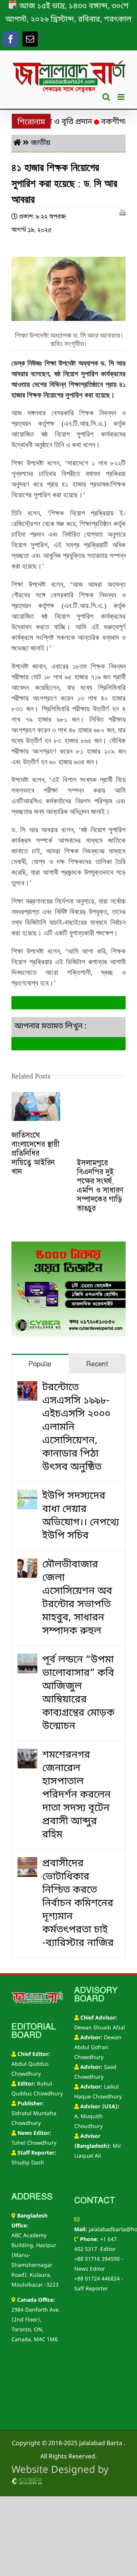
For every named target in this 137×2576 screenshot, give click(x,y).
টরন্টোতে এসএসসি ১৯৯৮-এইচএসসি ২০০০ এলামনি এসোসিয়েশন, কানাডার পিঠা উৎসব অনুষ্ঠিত (76, 1428)
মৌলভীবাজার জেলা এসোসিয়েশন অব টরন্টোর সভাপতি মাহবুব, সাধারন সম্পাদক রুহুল (77, 1598)
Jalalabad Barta (101, 2444)
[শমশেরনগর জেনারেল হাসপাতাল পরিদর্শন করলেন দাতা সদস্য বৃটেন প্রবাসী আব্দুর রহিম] (27, 1755)
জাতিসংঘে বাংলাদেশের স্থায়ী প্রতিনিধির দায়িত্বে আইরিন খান (35, 1153)
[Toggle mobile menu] (122, 97)
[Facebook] (11, 39)
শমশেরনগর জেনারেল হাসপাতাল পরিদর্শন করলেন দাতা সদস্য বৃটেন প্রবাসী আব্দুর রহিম (76, 1795)
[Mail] (30, 39)
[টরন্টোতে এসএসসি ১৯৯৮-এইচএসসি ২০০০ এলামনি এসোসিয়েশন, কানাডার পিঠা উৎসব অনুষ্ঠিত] (27, 1388)
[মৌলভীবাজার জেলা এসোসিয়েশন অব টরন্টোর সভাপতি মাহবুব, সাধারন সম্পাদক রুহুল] (27, 1565)
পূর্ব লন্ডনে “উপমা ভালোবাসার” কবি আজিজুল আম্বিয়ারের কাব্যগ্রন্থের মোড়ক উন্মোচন (78, 1693)
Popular (40, 1364)
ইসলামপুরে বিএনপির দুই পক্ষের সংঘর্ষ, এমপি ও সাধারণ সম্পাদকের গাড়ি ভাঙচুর (100, 1185)
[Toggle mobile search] (106, 97)
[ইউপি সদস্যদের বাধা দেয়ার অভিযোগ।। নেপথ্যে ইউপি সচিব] (27, 1496)
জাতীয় (41, 143)
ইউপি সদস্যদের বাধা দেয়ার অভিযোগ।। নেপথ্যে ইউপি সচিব (81, 1516)
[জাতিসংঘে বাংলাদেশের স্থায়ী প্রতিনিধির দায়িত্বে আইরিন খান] (36, 1099)
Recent (97, 1364)
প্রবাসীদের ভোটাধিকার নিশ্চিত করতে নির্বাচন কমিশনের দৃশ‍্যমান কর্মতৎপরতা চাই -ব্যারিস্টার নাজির (78, 1904)
